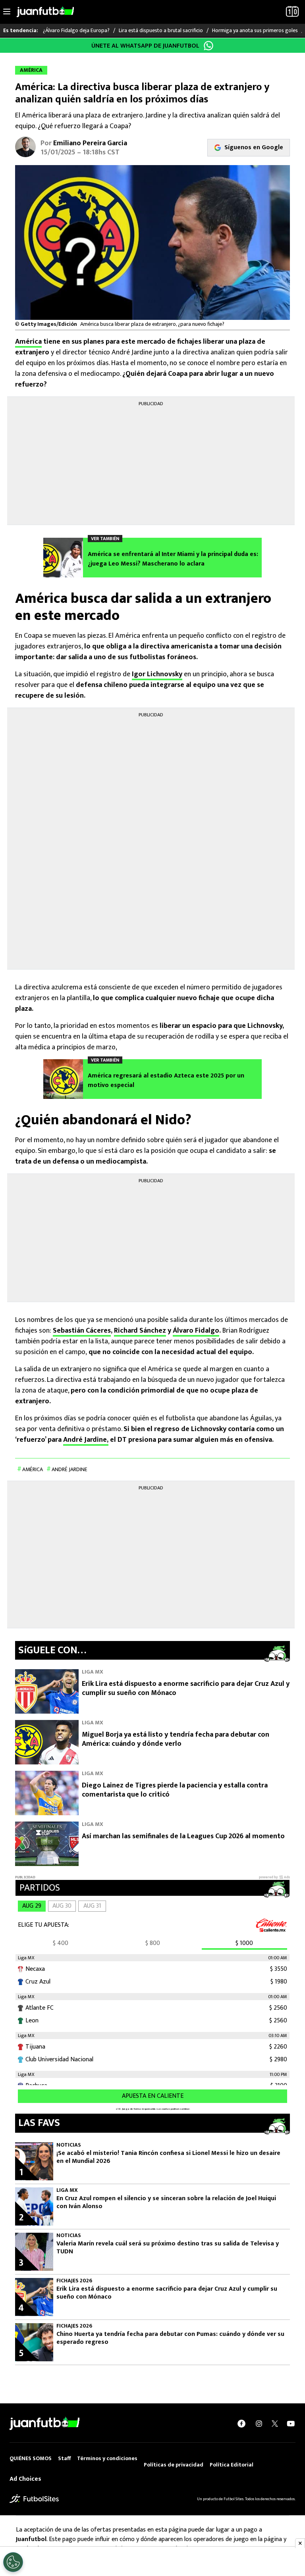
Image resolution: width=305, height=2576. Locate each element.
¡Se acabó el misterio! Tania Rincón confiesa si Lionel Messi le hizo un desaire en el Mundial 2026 (168, 2157)
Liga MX (93, 1672)
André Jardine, (86, 1440)
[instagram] (259, 2423)
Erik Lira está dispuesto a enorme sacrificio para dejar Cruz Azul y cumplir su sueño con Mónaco (186, 1688)
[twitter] (275, 2424)
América (28, 342)
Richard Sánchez (140, 1331)
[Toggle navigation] (7, 12)
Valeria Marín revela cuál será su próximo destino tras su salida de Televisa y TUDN (168, 2248)
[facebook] (241, 2423)
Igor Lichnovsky (157, 674)
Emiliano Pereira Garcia (90, 143)
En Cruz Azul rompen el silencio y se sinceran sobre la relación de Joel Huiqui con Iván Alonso (166, 2203)
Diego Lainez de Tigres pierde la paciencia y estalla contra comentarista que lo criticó (175, 1790)
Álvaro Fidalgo (196, 1331)
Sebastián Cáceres (82, 1331)
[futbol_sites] (34, 2498)
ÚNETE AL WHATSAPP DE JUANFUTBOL (145, 46)
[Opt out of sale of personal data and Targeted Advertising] (13, 2562)
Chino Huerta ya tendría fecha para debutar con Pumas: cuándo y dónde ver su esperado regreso (170, 2338)
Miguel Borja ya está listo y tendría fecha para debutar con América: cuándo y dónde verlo (176, 1739)
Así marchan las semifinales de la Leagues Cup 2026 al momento (183, 1836)
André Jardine (69, 1469)
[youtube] (291, 2423)
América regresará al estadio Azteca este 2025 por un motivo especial (166, 1081)
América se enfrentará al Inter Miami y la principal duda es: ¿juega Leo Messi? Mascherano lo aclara (173, 559)
